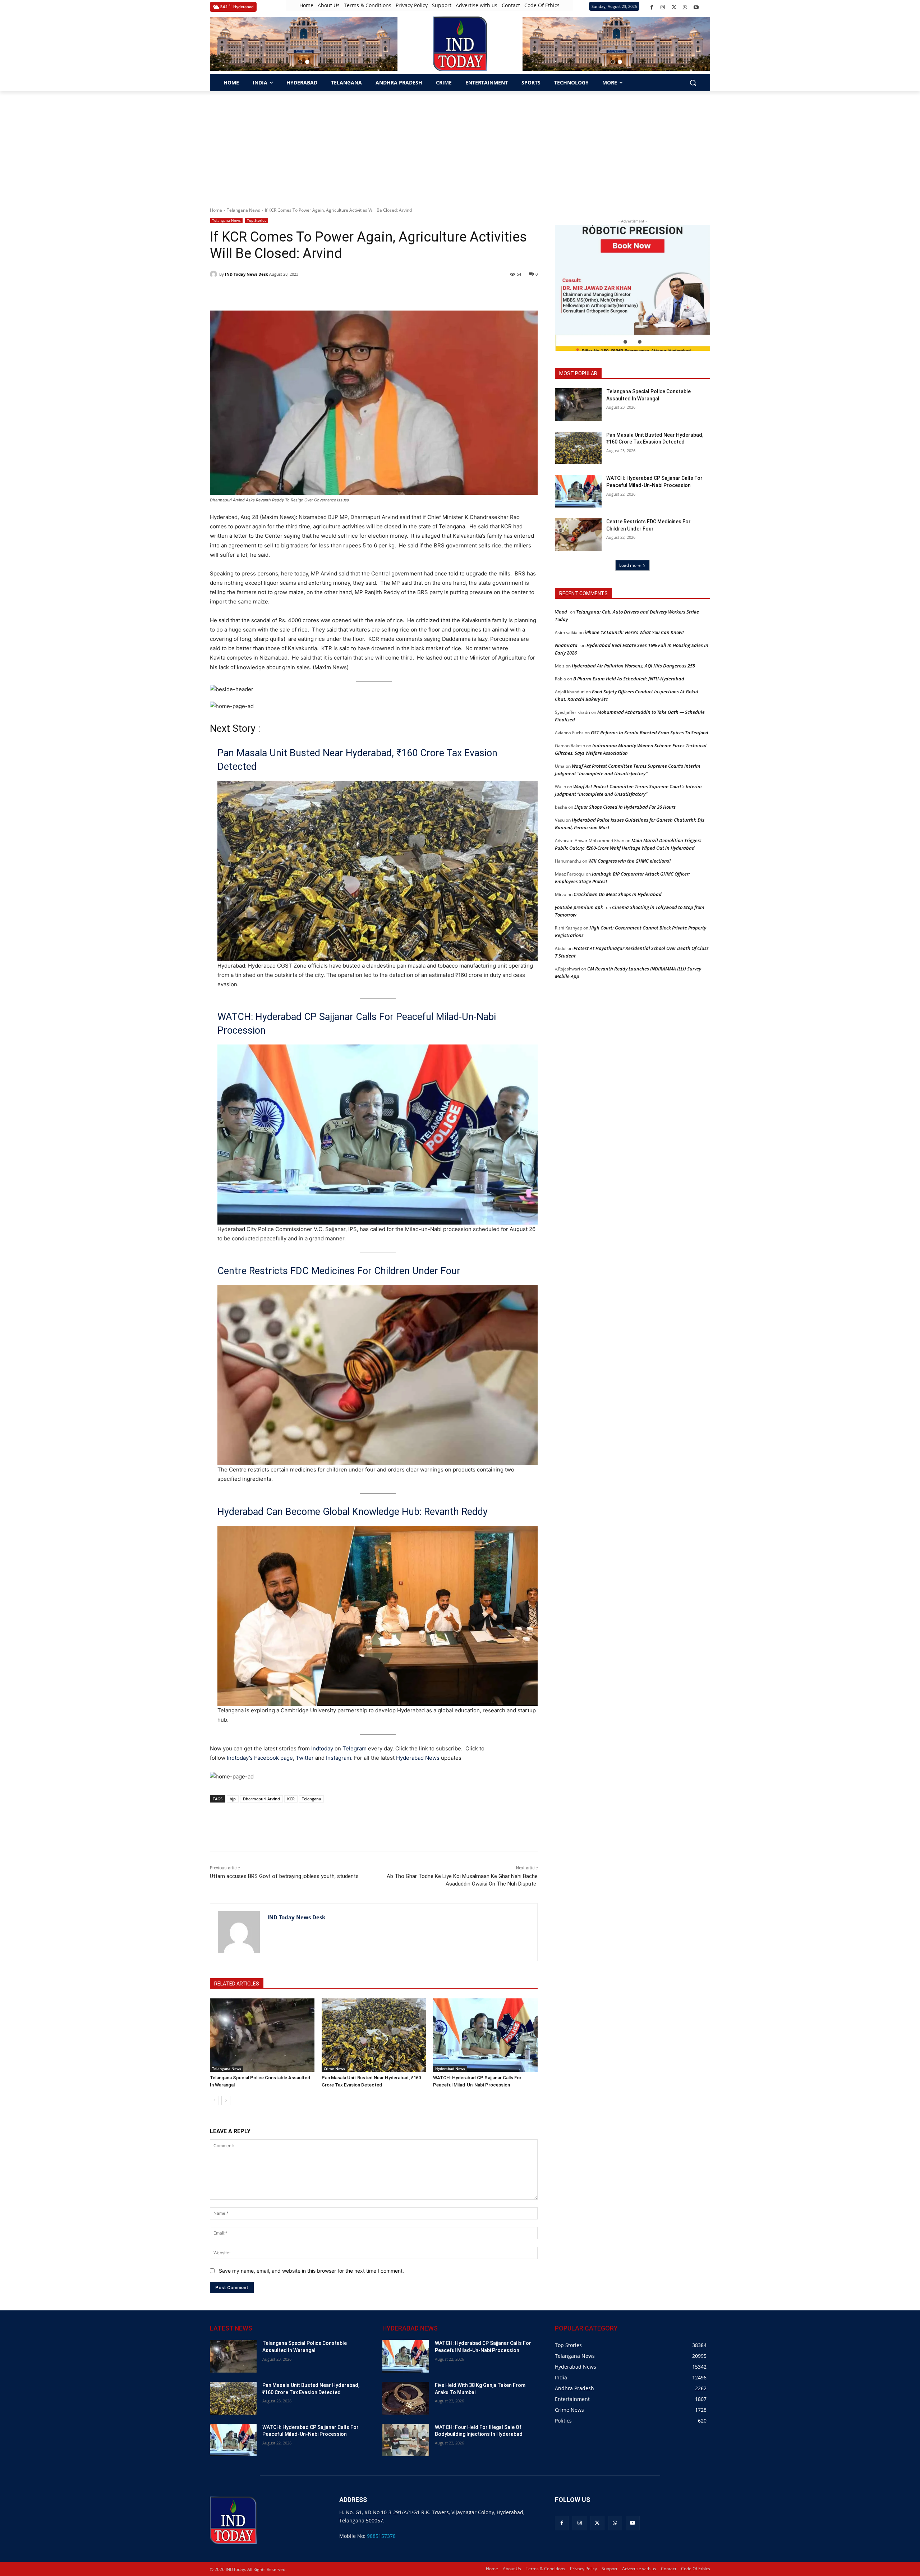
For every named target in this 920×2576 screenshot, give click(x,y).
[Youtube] (696, 7)
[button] (300, 62)
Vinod (561, 612)
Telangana (311, 1799)
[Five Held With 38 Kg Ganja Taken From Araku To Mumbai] (406, 2398)
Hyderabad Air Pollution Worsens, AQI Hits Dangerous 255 (633, 666)
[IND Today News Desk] (215, 274)
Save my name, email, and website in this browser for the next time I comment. (311, 2271)
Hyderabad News (418, 1758)
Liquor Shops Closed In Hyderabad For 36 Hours (625, 807)
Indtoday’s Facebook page (260, 1758)
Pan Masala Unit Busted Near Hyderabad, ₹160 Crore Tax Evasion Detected (357, 760)
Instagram (339, 1758)
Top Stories (257, 220)
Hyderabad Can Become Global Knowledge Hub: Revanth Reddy (353, 1512)
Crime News (334, 2068)
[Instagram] (663, 7)
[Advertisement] (460, 145)
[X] (674, 7)
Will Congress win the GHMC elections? (630, 861)
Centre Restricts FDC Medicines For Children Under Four (339, 1271)
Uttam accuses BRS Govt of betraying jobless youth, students (284, 1876)
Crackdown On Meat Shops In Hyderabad (618, 894)
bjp (233, 1799)
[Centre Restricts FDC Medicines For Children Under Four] (578, 535)
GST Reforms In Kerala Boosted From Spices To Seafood (650, 733)
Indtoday (322, 1748)
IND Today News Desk (247, 274)
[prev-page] (214, 2100)
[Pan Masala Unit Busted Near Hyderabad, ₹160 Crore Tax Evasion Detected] (374, 2035)
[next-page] (226, 2100)
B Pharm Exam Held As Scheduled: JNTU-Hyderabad (629, 679)
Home (216, 210)
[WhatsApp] (685, 7)
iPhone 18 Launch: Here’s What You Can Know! (634, 632)
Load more (630, 565)
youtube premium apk (579, 907)
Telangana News (243, 210)
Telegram (355, 1748)
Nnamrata (566, 645)
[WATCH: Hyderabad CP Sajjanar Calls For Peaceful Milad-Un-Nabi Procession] (485, 2035)
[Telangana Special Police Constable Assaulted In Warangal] (262, 2035)
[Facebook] (652, 7)
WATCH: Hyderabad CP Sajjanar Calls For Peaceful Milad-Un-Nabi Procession (357, 1024)
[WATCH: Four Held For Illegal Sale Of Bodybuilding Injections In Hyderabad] (406, 2440)
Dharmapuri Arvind (261, 1799)
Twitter (305, 1758)
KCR (291, 1799)
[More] (339, 1833)
